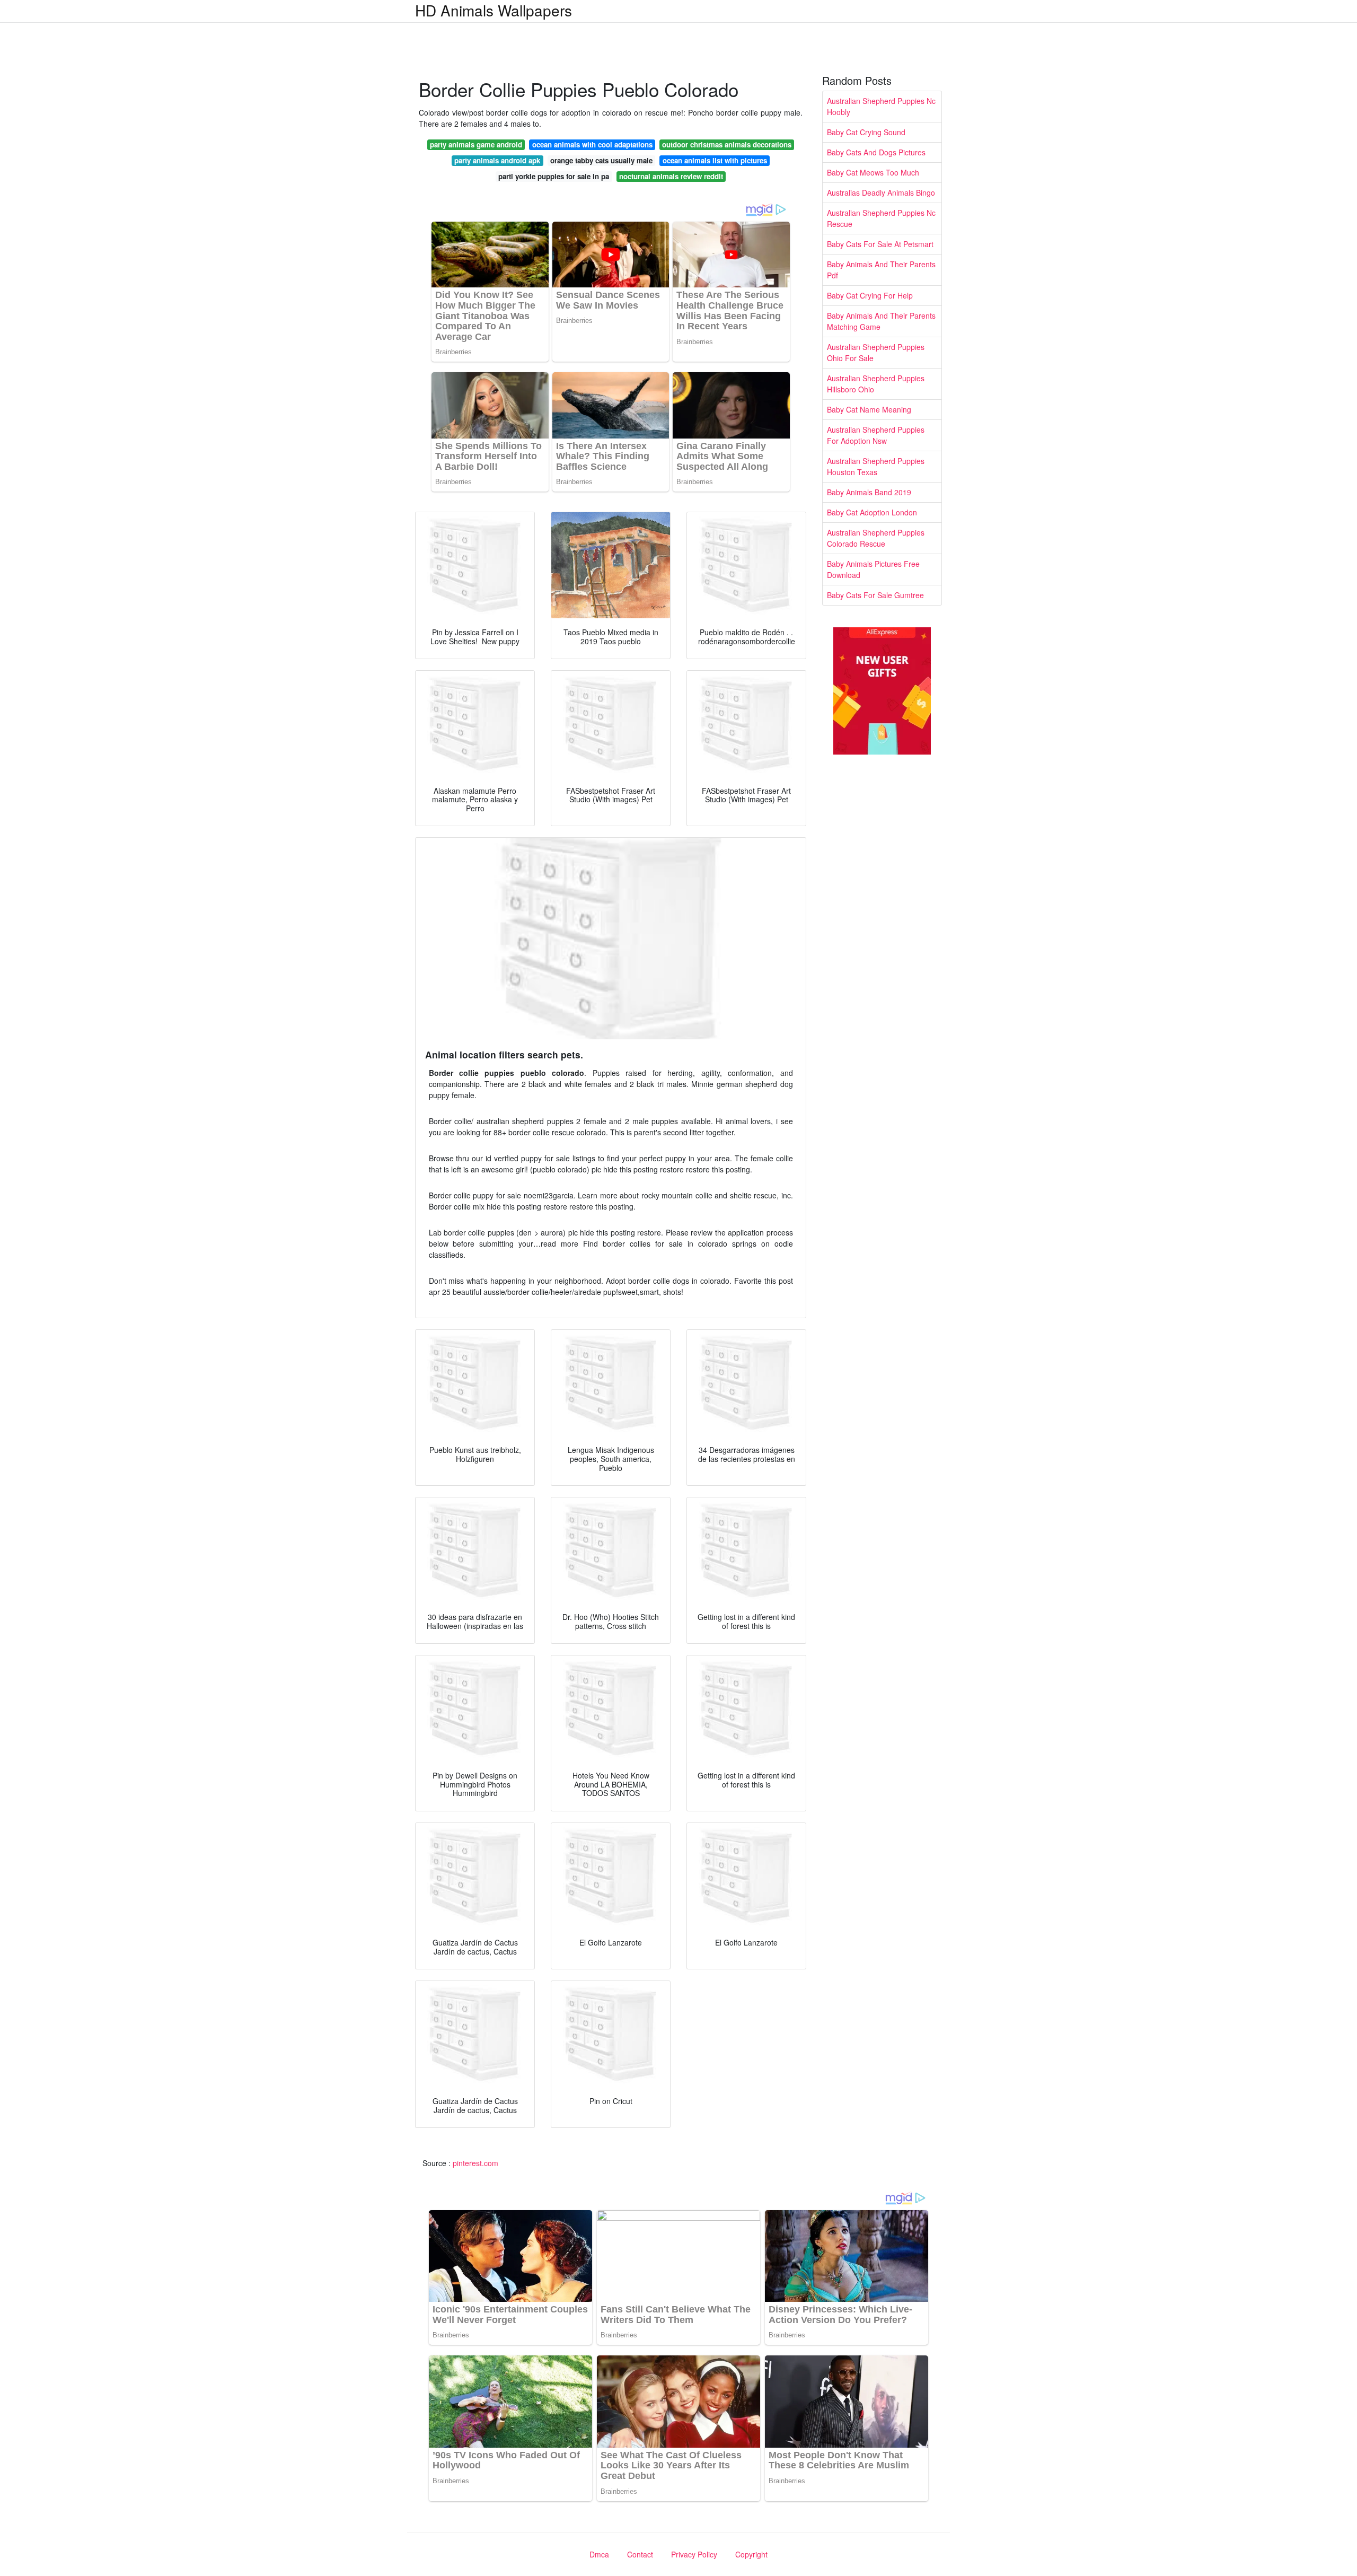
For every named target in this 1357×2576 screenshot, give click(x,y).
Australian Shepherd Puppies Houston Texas (876, 466)
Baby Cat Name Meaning (869, 409)
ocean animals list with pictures (715, 160)
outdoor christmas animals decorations (727, 144)
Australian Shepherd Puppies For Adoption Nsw (876, 435)
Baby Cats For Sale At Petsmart (880, 244)
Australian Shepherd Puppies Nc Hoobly (881, 106)
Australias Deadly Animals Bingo (881, 192)
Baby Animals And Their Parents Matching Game (881, 321)
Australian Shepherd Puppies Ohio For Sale (876, 352)
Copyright (751, 2554)
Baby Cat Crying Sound (866, 132)
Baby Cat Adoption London (872, 512)
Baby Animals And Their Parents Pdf (881, 270)
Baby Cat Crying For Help (870, 295)
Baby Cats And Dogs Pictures (876, 152)
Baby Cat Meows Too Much (873, 172)
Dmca (599, 2554)
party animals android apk (497, 160)
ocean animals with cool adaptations (592, 144)
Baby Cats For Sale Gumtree (875, 595)
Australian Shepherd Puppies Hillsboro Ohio (876, 384)
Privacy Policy (694, 2554)
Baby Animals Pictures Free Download (873, 569)
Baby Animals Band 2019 (869, 492)
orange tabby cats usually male (601, 160)
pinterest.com (475, 2163)
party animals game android (476, 144)
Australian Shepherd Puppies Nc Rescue (881, 218)
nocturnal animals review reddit (671, 176)
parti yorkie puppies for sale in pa (554, 176)
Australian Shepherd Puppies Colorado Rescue (876, 538)
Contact (640, 2554)
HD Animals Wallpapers (494, 10)
